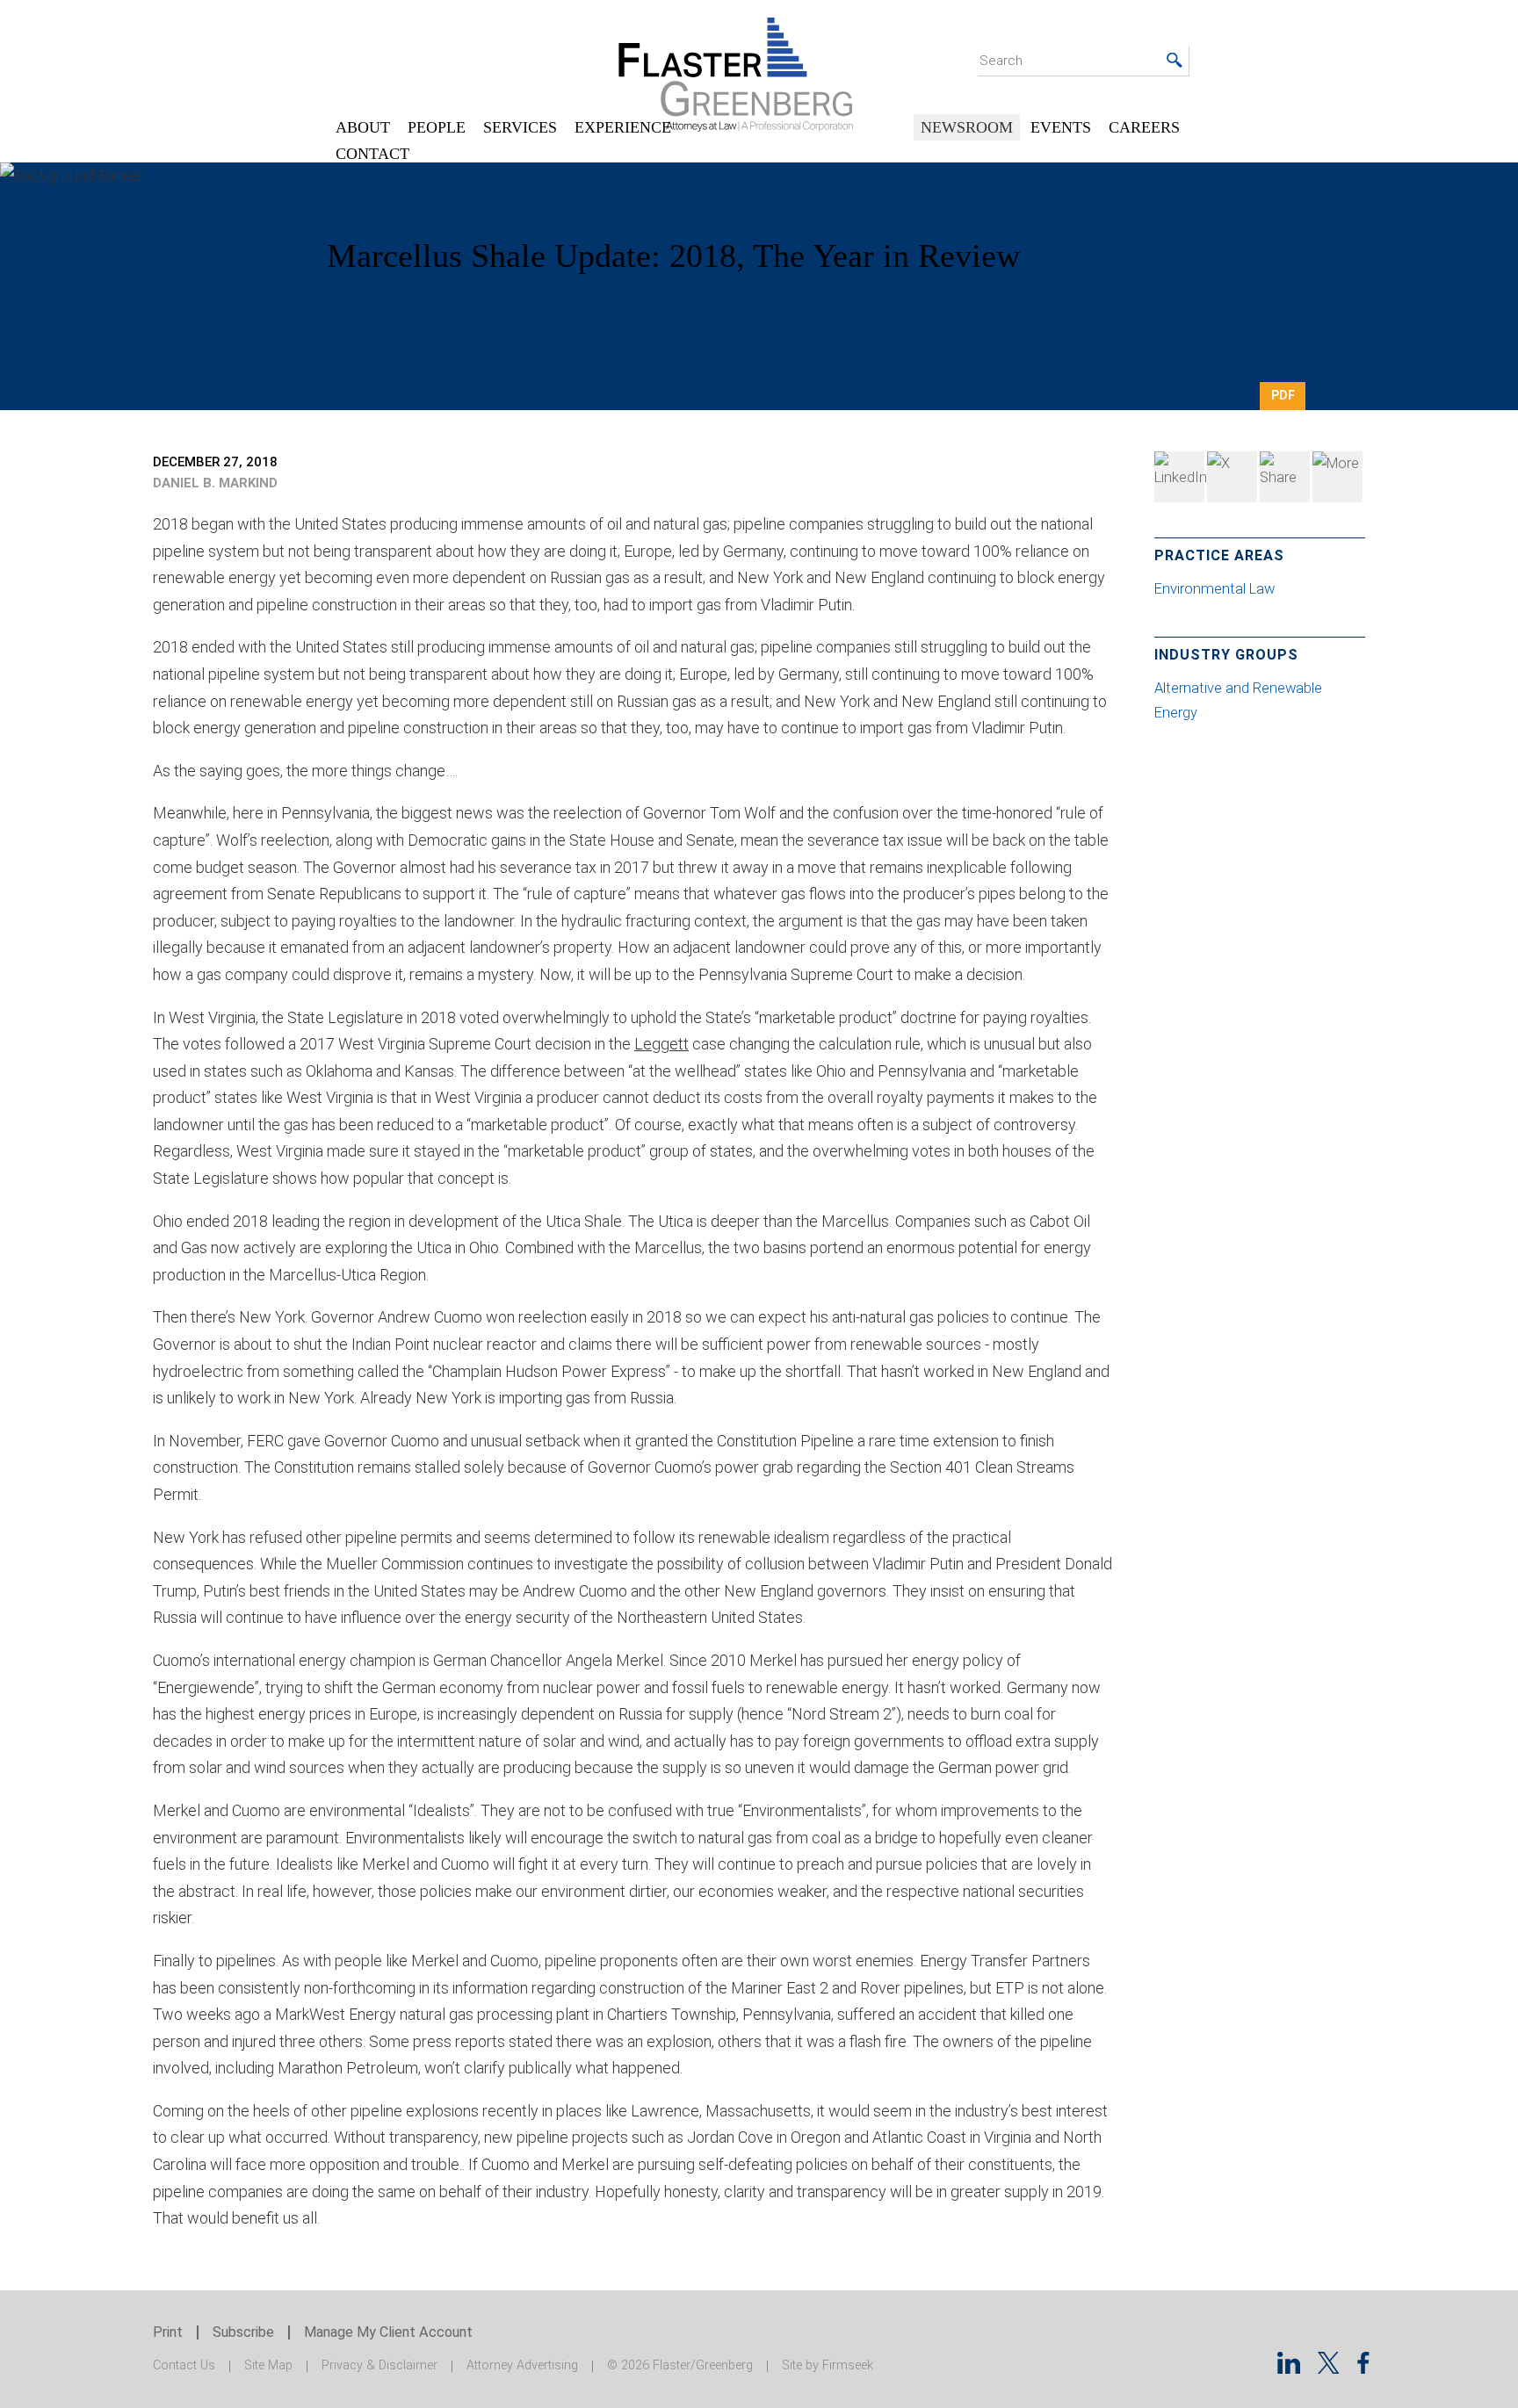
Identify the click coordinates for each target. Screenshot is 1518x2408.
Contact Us (184, 2365)
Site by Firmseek (828, 2365)
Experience (623, 127)
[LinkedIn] (1179, 477)
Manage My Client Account (388, 2332)
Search (1001, 61)
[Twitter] (1232, 477)
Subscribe (243, 2332)
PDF (1283, 395)
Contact (372, 154)
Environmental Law (1214, 589)
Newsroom (967, 127)
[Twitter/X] (1329, 2368)
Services (520, 127)
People (437, 127)
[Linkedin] (1289, 2368)
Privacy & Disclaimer (379, 2365)
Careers (1144, 127)
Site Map (268, 2365)
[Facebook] (1285, 477)
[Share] (1337, 477)
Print (168, 2332)
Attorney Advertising (522, 2365)
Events (1061, 127)
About (363, 127)
